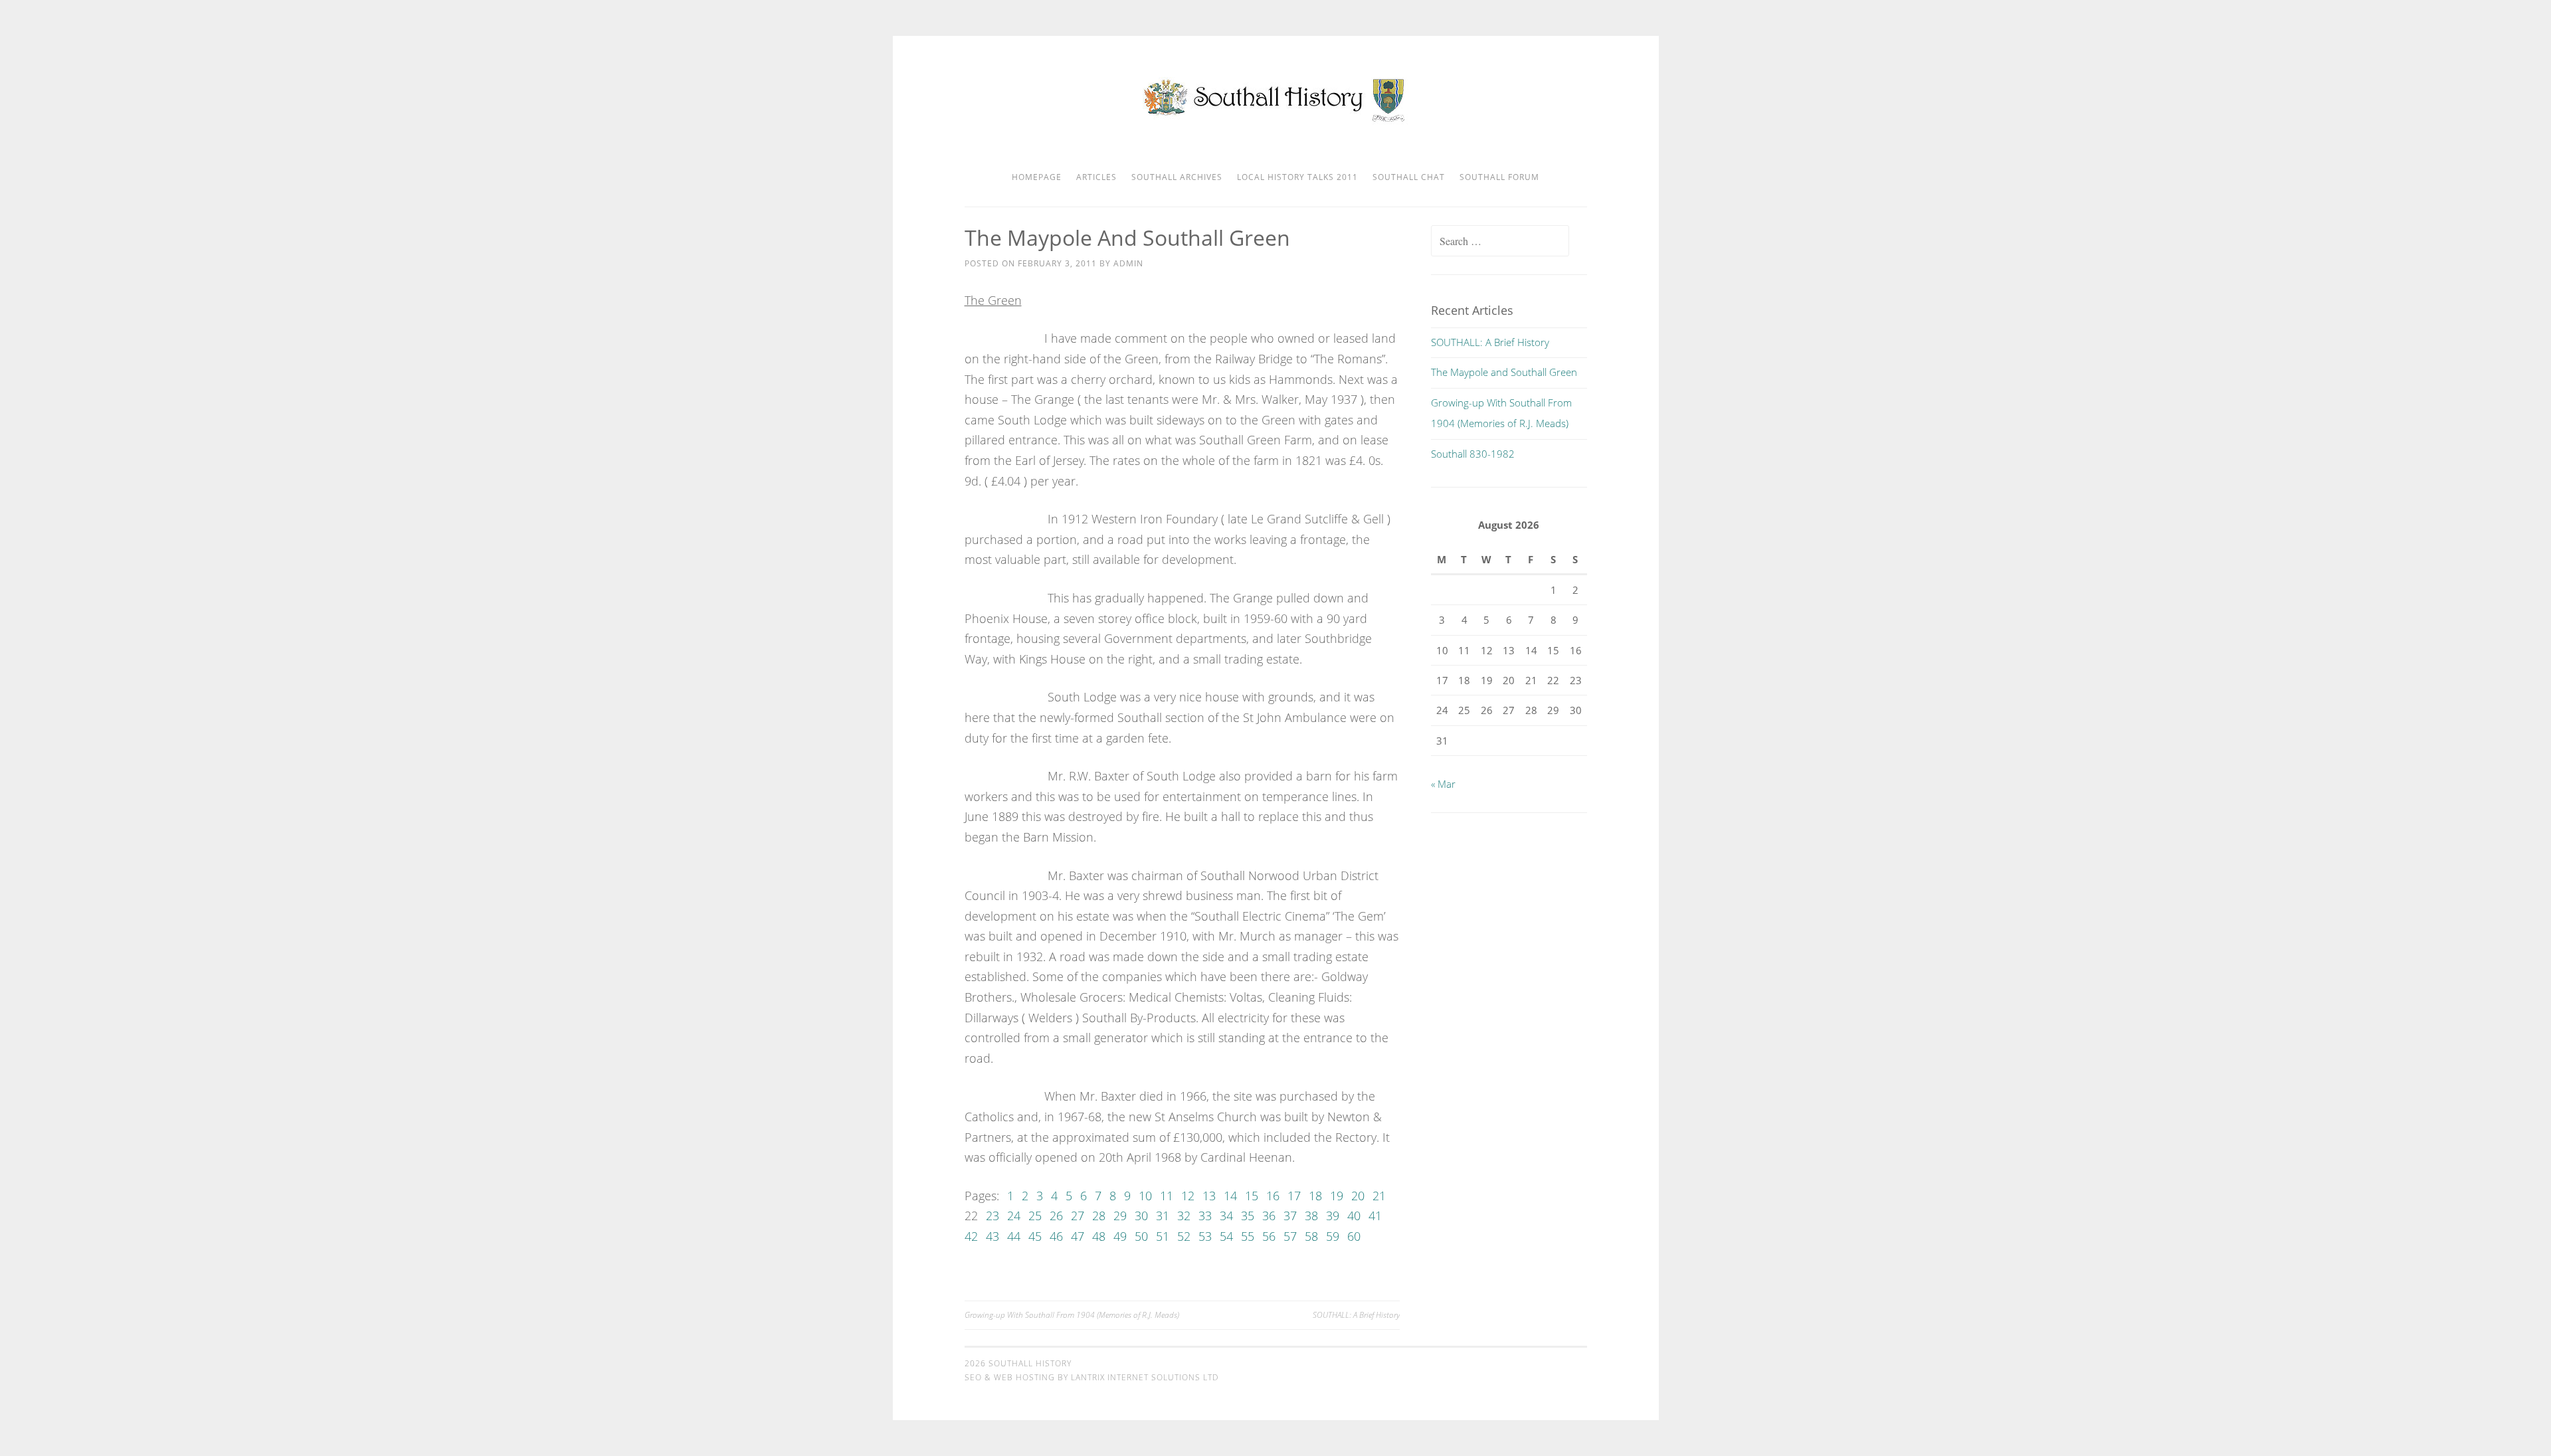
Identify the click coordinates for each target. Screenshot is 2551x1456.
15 (1252, 1196)
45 (1035, 1236)
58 (1311, 1236)
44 (1014, 1236)
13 (1209, 1196)
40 (1354, 1216)
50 (1141, 1236)
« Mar (1443, 784)
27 (1078, 1216)
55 (1248, 1236)
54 (1226, 1236)
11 (1167, 1196)
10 (1145, 1196)
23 (992, 1216)
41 (1375, 1216)
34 (1226, 1216)
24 (1014, 1216)
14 (1230, 1196)
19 (1337, 1196)
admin (1128, 263)
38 (1311, 1216)
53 (1205, 1236)
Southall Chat (1409, 177)
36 (1269, 1216)
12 (1188, 1196)
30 (1141, 1216)
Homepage (1037, 177)
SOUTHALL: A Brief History (1356, 1315)
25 (1035, 1216)
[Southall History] (1276, 121)
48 (1099, 1236)
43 (992, 1236)
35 (1248, 1216)
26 (1056, 1216)
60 (1354, 1236)
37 (1290, 1216)
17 (1294, 1196)
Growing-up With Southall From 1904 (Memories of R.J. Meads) (1072, 1315)
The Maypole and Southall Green (1504, 372)
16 (1273, 1196)
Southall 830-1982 (1473, 454)
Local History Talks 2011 (1297, 177)
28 (1099, 1216)
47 (1078, 1236)
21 (1379, 1196)
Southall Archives (1177, 177)
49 (1120, 1236)
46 (1056, 1236)
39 (1333, 1216)
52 (1184, 1236)
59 (1333, 1236)
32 (1184, 1216)
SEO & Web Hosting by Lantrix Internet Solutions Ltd (1091, 1377)
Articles (1096, 177)
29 (1120, 1216)
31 (1163, 1216)
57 (1290, 1236)
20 (1358, 1196)
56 (1269, 1236)
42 (971, 1236)
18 (1315, 1196)
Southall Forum (1499, 177)
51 (1163, 1236)
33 (1205, 1216)
